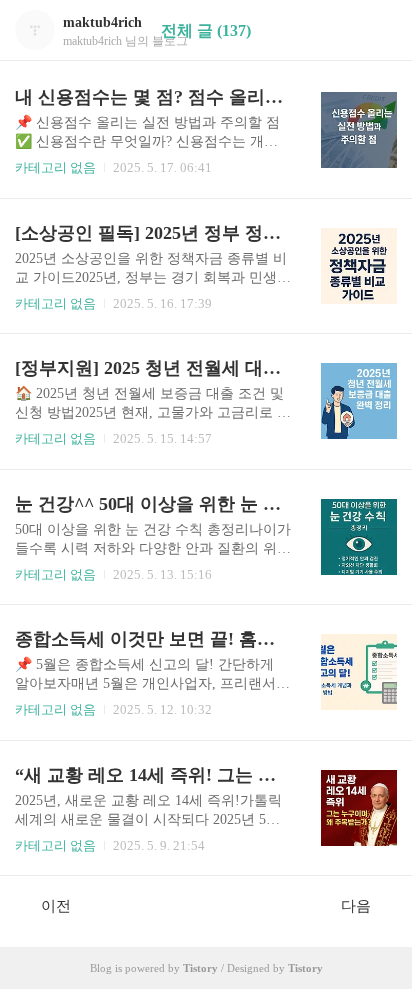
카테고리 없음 (55, 167)
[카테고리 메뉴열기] (377, 30)
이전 (56, 906)
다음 (356, 906)
